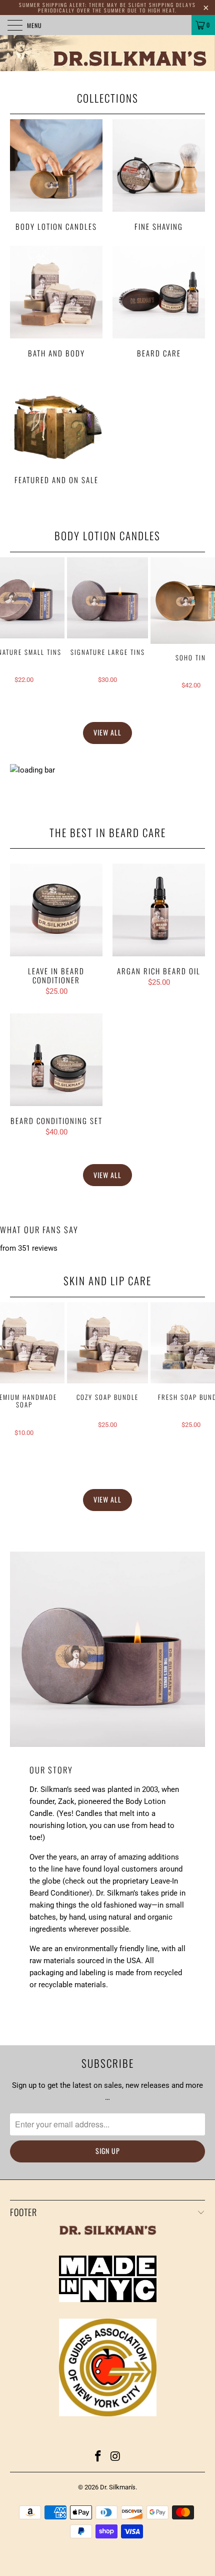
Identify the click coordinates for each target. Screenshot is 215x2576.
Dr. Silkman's (118, 2487)
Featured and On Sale (56, 430)
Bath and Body (56, 303)
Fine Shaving (159, 176)
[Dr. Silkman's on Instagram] (116, 2457)
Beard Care (159, 303)
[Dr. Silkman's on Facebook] (98, 2457)
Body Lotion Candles (56, 176)
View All (107, 732)
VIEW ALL (107, 1175)
